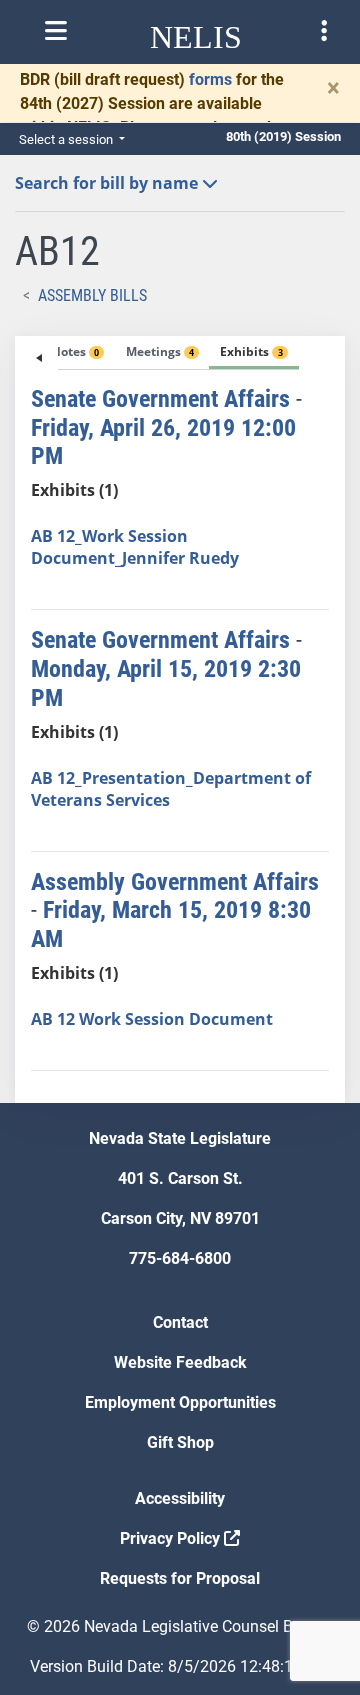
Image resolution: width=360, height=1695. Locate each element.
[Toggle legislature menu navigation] (324, 31)
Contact (180, 1322)
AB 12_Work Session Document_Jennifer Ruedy (135, 547)
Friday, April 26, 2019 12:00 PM (163, 442)
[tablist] (180, 719)
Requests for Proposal (180, 1578)
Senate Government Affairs (160, 399)
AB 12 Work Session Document (152, 1019)
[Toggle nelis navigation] (56, 31)
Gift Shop (180, 1442)
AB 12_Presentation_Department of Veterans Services (171, 789)
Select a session (67, 139)
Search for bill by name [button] (108, 183)
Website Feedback (180, 1362)
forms (210, 79)
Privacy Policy (172, 1538)
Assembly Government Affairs (175, 882)
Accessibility (180, 1498)
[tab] (59, 353)
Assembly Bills (92, 295)
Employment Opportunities (180, 1402)
